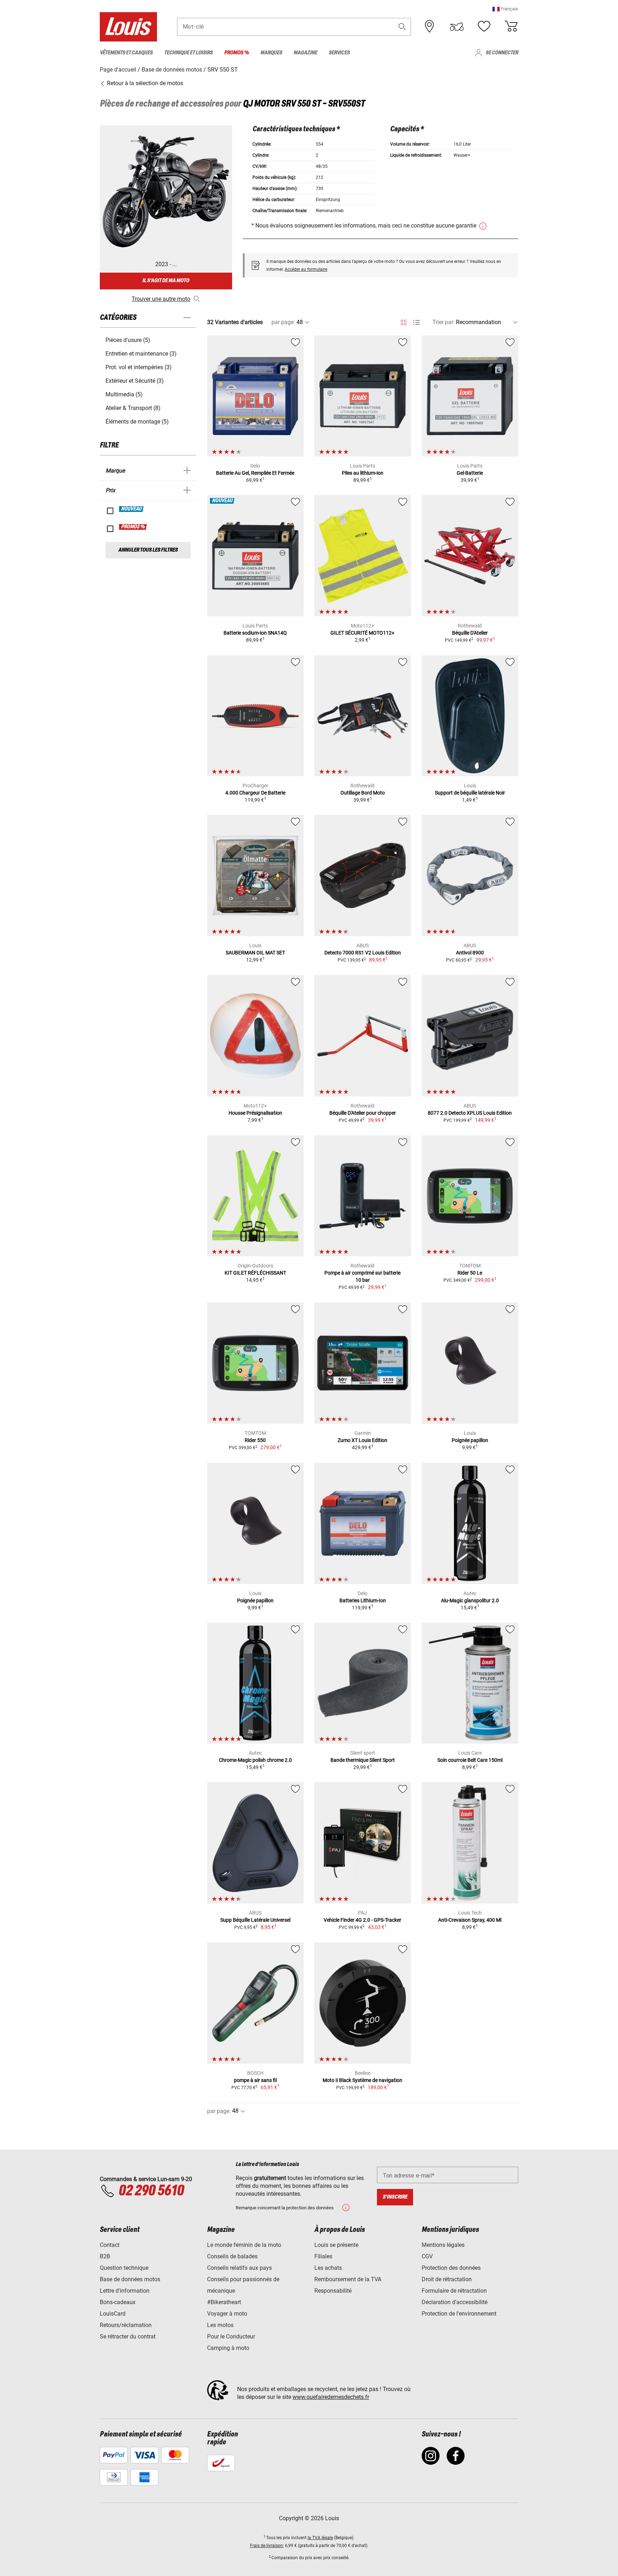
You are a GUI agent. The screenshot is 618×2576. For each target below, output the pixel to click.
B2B (105, 2256)
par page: (283, 322)
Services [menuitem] (339, 53)
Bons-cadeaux (118, 2302)
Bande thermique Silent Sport (363, 1760)
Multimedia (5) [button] (124, 394)
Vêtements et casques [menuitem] (126, 53)
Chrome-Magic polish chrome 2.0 (255, 1760)
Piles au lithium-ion (363, 473)
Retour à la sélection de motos (144, 83)
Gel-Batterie (470, 473)
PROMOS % (133, 527)
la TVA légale (320, 2538)
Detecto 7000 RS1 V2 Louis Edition (363, 953)
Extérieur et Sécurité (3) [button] (135, 381)
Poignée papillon (470, 1440)
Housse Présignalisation (255, 1113)
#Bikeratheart (224, 2302)
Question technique (124, 2268)
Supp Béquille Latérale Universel (255, 1920)
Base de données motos (130, 2279)
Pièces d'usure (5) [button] (128, 340)
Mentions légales (443, 2245)
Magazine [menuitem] (305, 53)
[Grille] (404, 321)
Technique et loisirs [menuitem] (188, 53)
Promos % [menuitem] (237, 53)
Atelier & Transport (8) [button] (133, 408)
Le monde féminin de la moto (244, 2245)
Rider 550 (255, 1440)
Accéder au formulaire (306, 269)
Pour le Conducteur (231, 2337)
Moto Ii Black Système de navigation (362, 2080)
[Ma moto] (457, 26)
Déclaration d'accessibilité (455, 2302)
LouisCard (113, 2314)
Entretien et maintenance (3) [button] (141, 354)
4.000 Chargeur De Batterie (255, 793)
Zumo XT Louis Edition (362, 1440)
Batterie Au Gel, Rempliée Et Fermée (255, 473)
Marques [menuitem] (271, 53)
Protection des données (451, 2268)
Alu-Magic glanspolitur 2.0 (470, 1600)
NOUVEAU (132, 509)
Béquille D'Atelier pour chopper (363, 1113)
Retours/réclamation (126, 2325)
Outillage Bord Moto (363, 793)
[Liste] (416, 322)
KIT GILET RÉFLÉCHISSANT (255, 1273)
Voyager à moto (227, 2314)
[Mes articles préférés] (484, 26)
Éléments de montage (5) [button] (137, 422)
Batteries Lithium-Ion (363, 1600)
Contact (110, 2245)
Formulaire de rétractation (454, 2291)
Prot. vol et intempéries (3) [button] (139, 367)
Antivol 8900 (470, 953)
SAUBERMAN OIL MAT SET (255, 953)
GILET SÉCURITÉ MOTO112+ (362, 633)
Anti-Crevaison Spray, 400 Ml (470, 1920)
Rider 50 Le (470, 1273)
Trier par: (443, 322)
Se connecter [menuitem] (502, 53)
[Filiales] (430, 26)
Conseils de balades (232, 2256)
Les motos (220, 2325)
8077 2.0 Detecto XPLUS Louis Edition (470, 1113)
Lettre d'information (125, 2291)
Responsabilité (333, 2291)
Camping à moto (228, 2348)
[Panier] (511, 26)
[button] (505, 9)
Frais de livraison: (267, 2546)
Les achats (328, 2268)
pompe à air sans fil (255, 2080)
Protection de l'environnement (459, 2314)
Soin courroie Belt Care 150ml (470, 1760)
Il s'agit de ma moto (166, 281)
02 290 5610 (151, 2191)
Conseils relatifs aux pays (239, 2268)
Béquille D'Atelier (470, 633)
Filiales (323, 2256)
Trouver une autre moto (161, 299)
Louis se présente (336, 2245)
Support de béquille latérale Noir (470, 793)
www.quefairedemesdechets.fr (331, 2397)
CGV (427, 2256)
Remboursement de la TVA (348, 2279)
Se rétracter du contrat (128, 2337)
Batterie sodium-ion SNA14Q (255, 633)
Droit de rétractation (447, 2279)
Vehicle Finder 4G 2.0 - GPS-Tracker (362, 1920)
